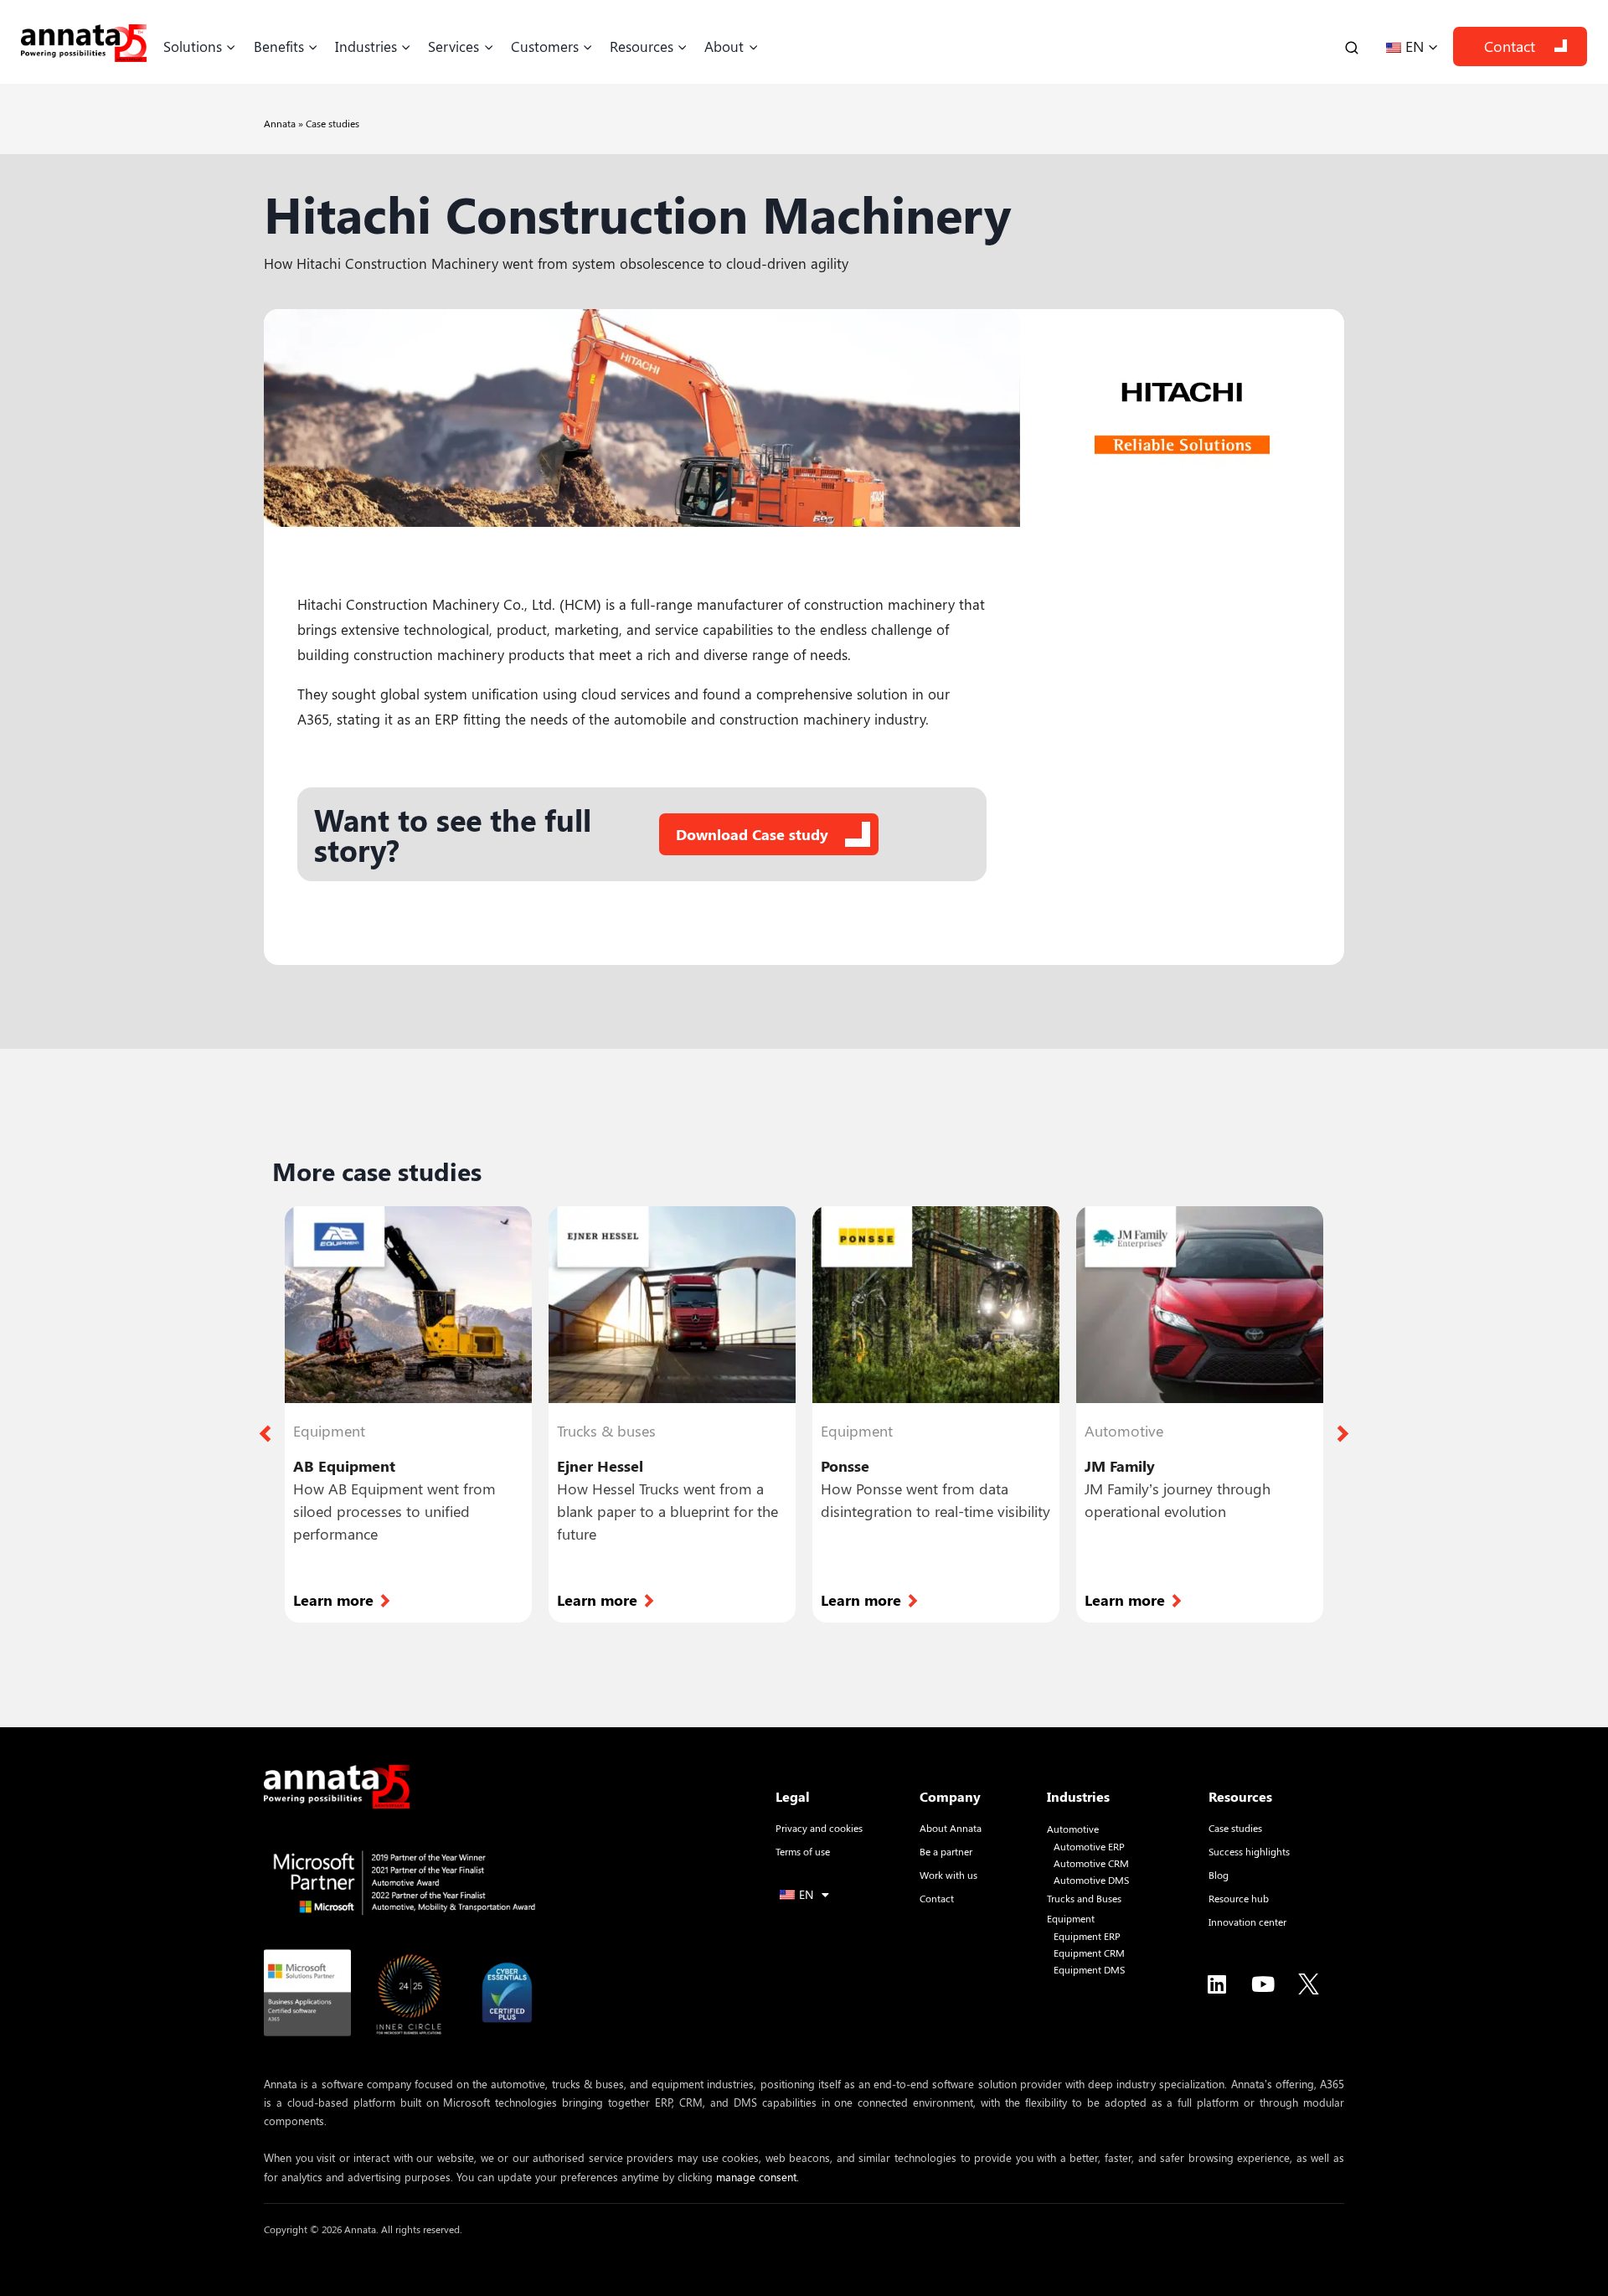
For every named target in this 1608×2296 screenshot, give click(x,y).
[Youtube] (1263, 1984)
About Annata (951, 1828)
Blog (1219, 1875)
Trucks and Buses (1084, 1899)
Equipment (1071, 1919)
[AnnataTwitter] (1309, 1984)
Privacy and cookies (819, 1828)
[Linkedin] (1217, 1984)
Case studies (332, 123)
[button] (265, 1434)
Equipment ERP (1087, 1936)
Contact (1510, 46)
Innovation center (1247, 1922)
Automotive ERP (1089, 1847)
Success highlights (1249, 1851)
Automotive (1073, 1829)
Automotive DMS (1091, 1880)
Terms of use (803, 1851)
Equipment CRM (1089, 1953)
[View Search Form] (1352, 46)
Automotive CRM (1091, 1863)
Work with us (948, 1875)
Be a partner (946, 1851)
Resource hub (1239, 1898)
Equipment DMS (1089, 1970)
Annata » (285, 123)
